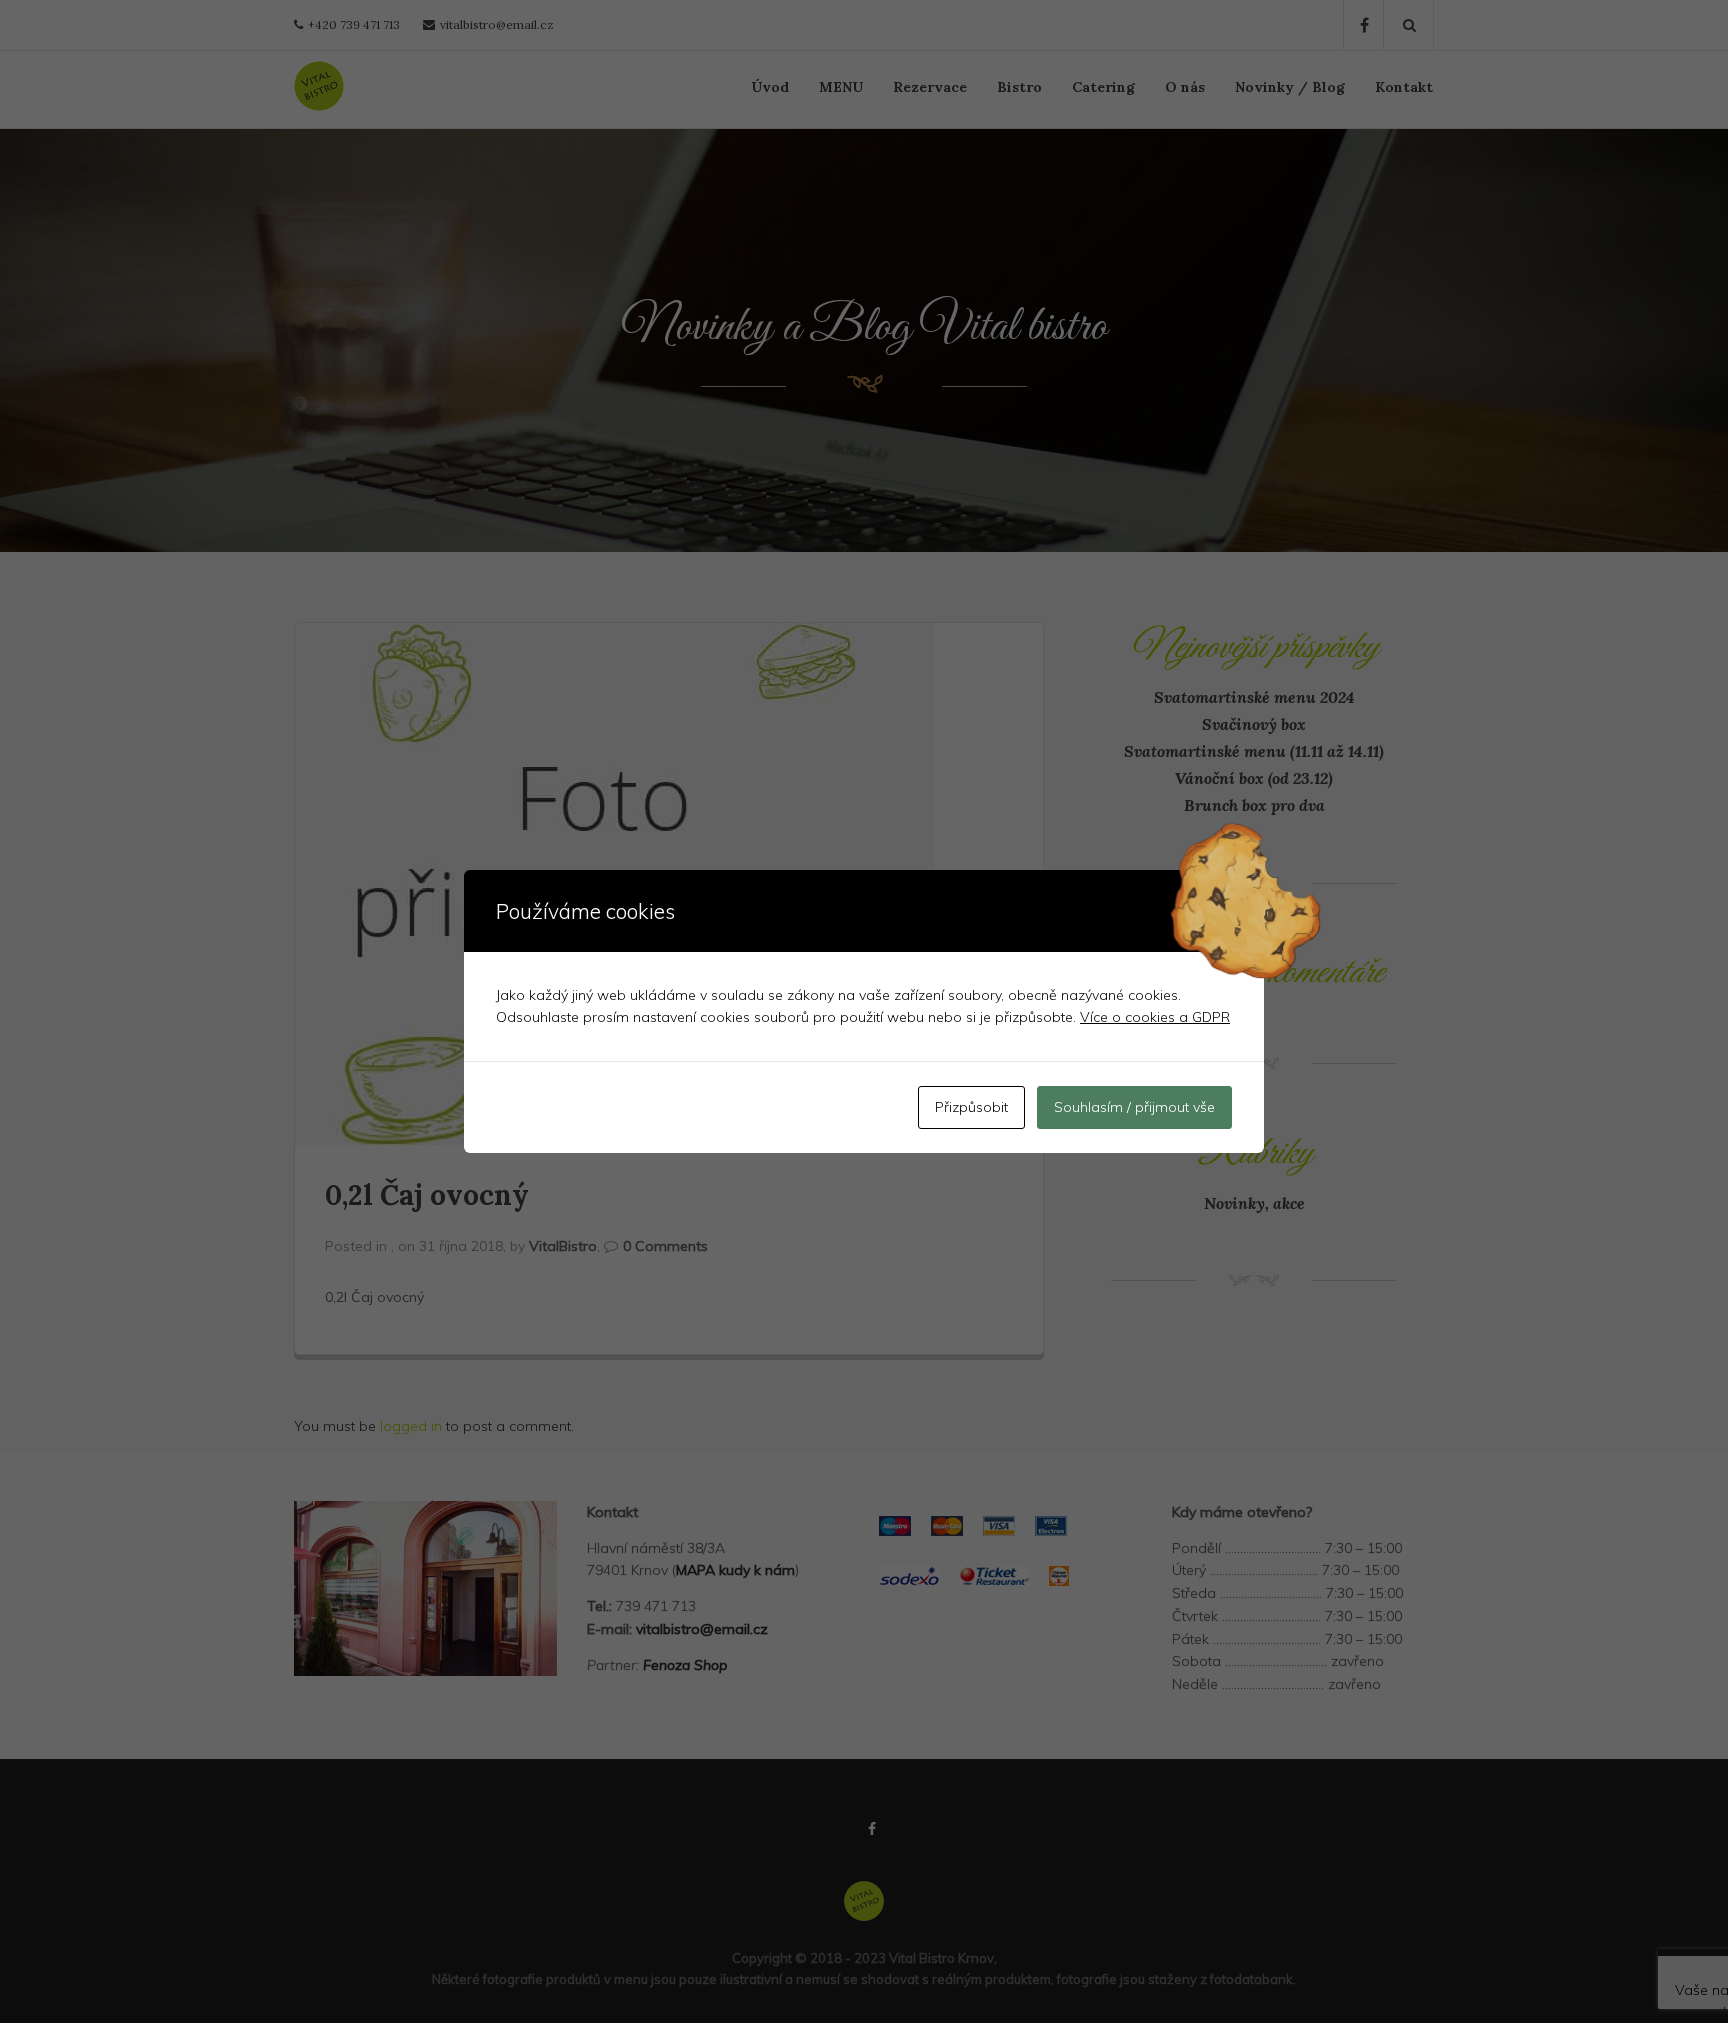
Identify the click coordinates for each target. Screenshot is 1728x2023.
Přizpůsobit (971, 1107)
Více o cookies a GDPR (1155, 1017)
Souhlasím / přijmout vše (1134, 1107)
